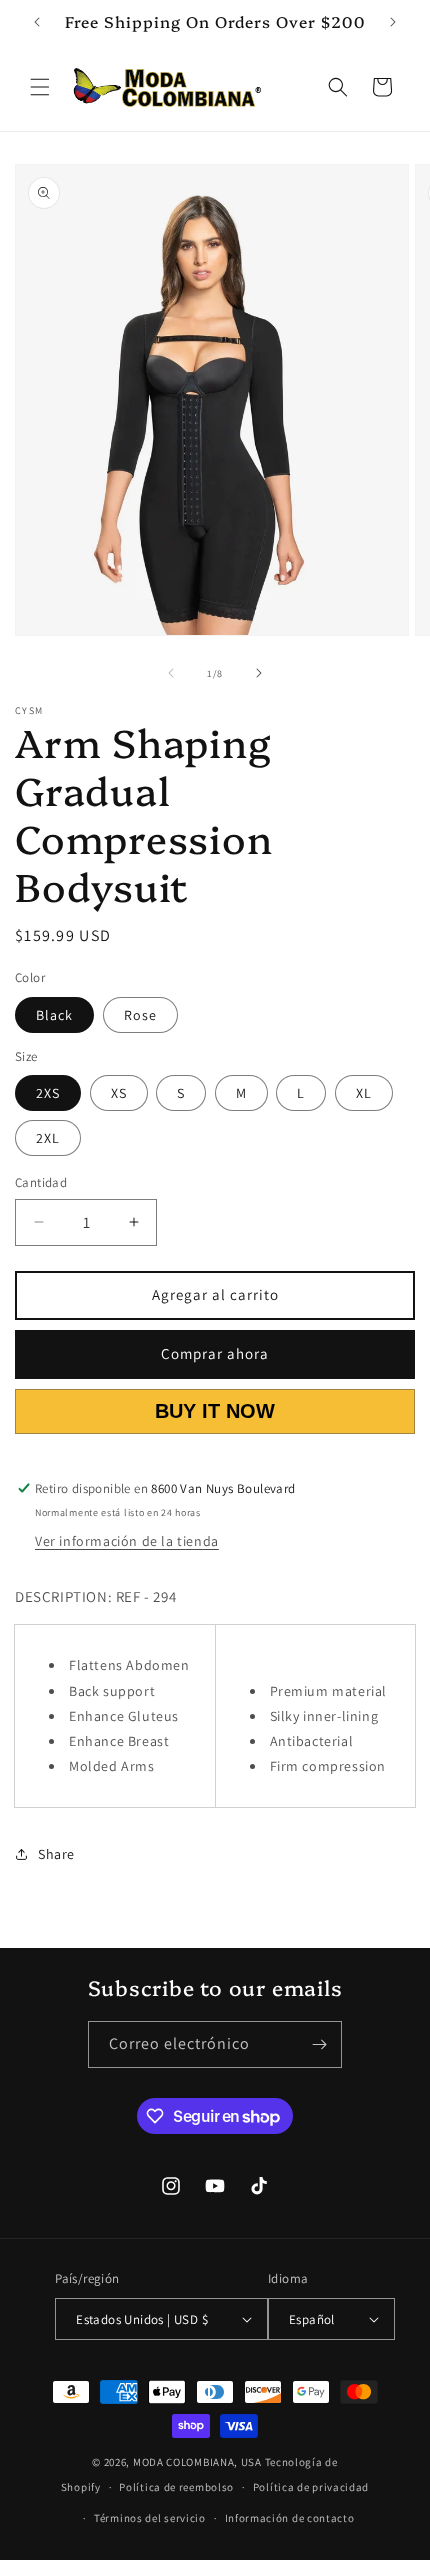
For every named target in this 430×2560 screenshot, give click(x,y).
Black (54, 1015)
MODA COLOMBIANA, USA (197, 2462)
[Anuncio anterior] (37, 22)
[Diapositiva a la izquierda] (171, 673)
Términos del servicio (150, 2518)
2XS (48, 1093)
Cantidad (41, 1182)
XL (364, 1093)
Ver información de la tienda (127, 1541)
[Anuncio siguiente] (393, 22)
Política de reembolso (176, 2487)
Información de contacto (290, 2518)
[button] (40, 87)
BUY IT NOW (215, 1411)
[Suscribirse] (319, 2044)
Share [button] (56, 1854)
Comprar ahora (215, 1353)
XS (119, 1093)
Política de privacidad (311, 2487)
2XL (48, 1138)
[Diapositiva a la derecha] (259, 673)
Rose (140, 1015)
